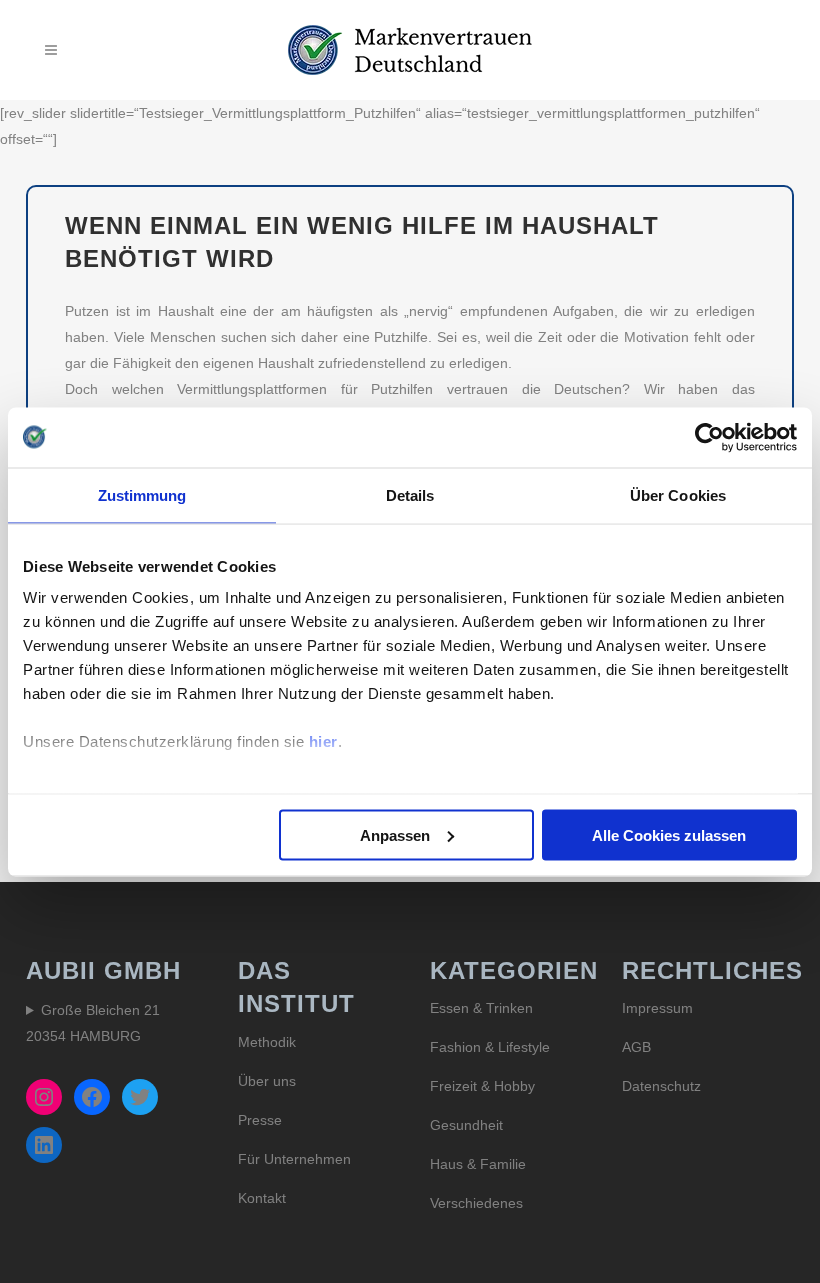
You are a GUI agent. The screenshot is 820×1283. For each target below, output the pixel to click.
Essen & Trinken (481, 1008)
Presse (260, 1120)
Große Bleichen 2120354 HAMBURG (93, 1023)
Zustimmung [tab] (142, 494)
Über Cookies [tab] (678, 494)
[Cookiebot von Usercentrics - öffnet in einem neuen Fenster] (709, 437)
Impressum (657, 1008)
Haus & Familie (478, 1164)
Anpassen (395, 834)
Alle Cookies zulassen (669, 834)
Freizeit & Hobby (482, 1086)
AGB (636, 1047)
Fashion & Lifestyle (490, 1047)
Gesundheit (466, 1125)
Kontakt (262, 1198)
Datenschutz (661, 1086)
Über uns (267, 1081)
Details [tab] (410, 494)
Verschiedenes (476, 1203)
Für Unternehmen (294, 1159)
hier (323, 741)
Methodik (267, 1042)
